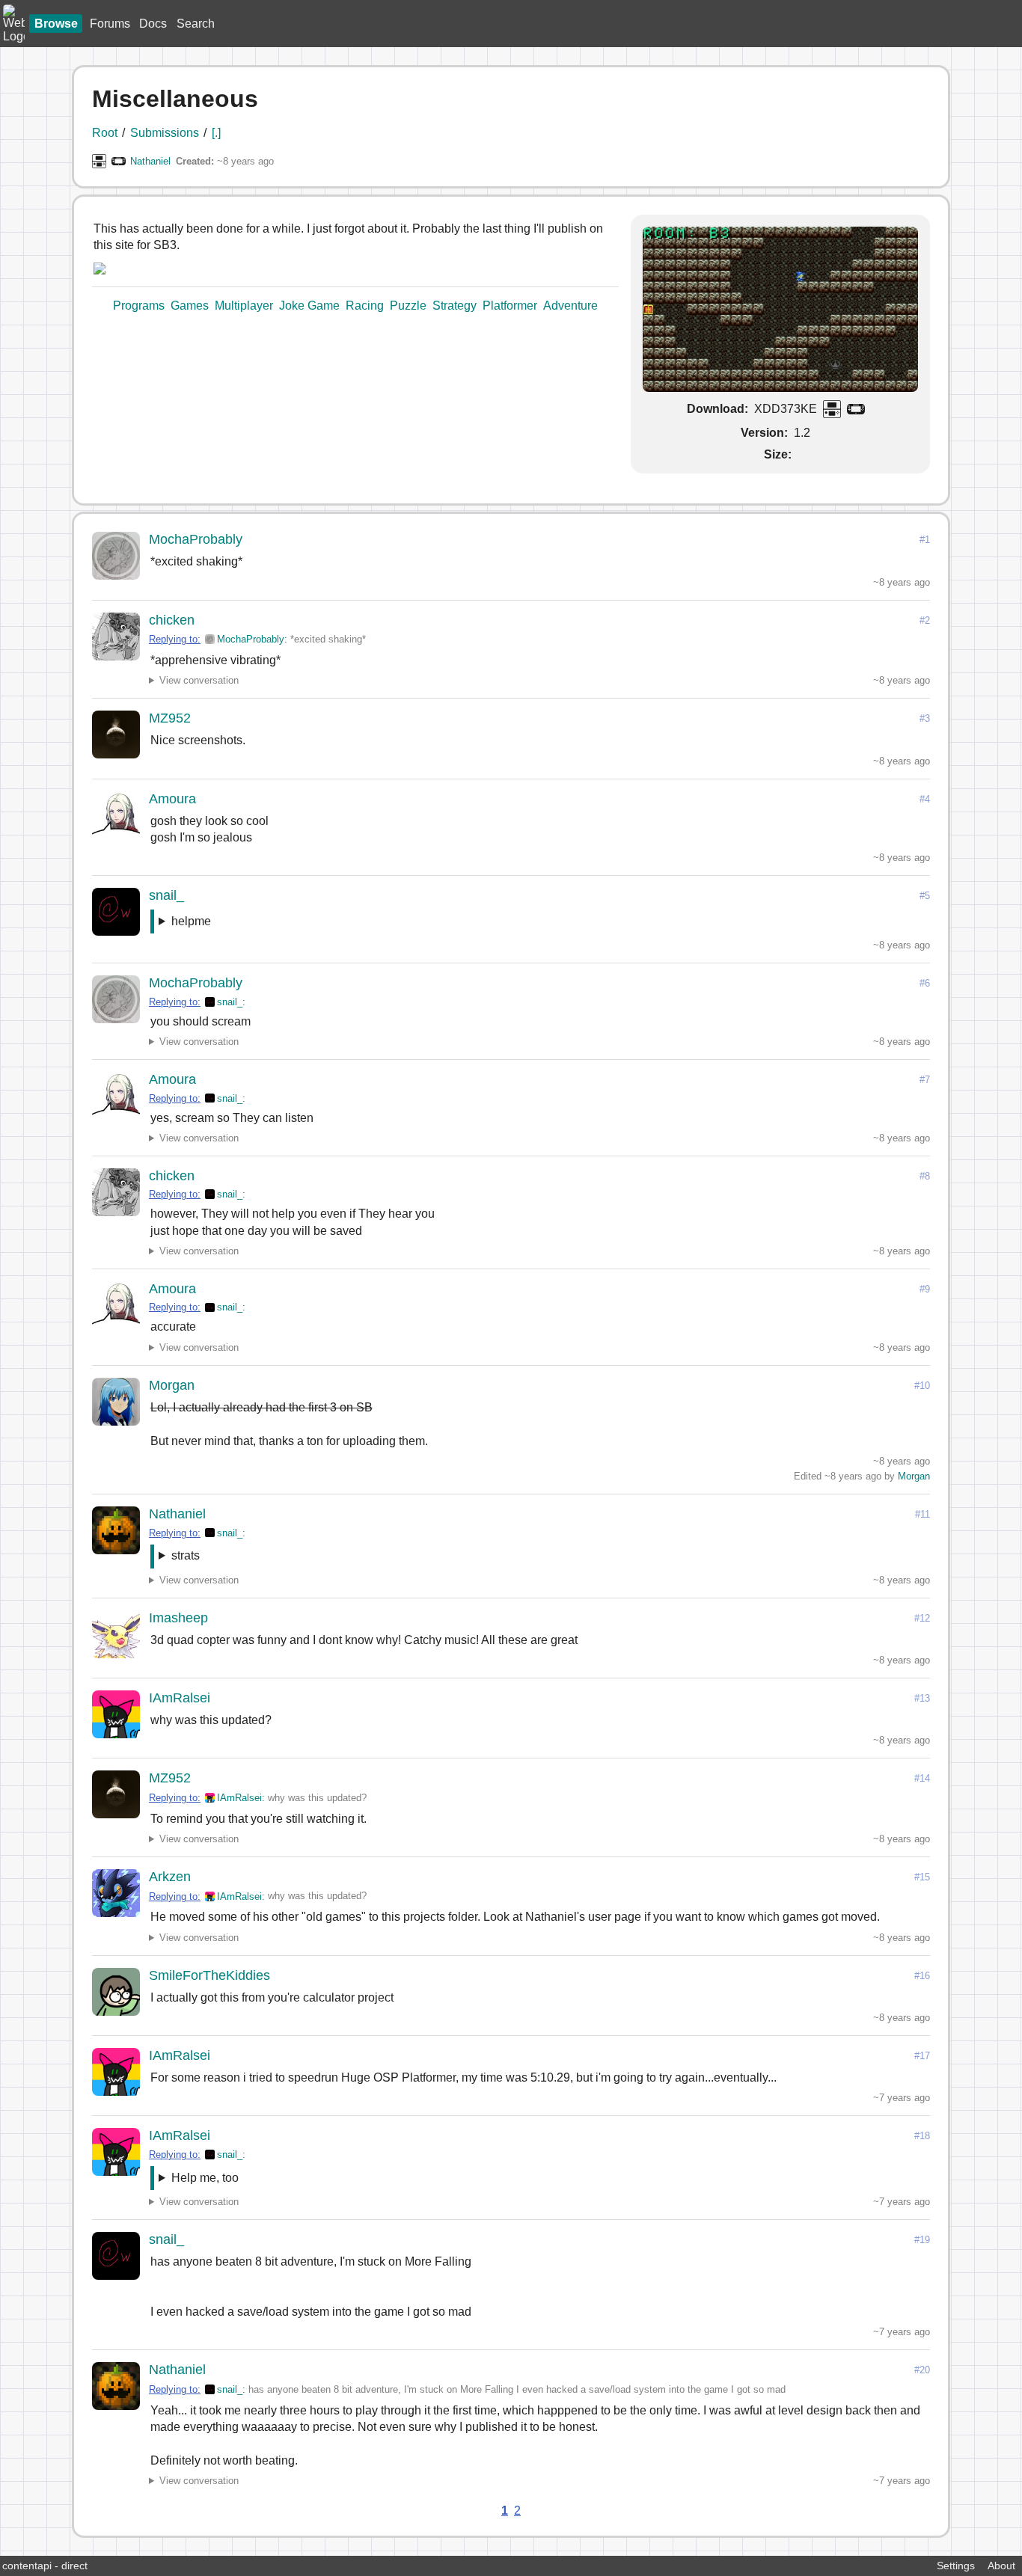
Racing (365, 306)
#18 (922, 2136)
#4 (925, 799)
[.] (216, 133)
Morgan (172, 1385)
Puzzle (408, 306)
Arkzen (170, 1877)
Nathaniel (150, 161)
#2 (925, 620)
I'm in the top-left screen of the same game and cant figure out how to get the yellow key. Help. (405, 2181)
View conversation (199, 680)
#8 (925, 1176)
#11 (922, 1514)
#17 (922, 2056)
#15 (922, 1877)
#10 (922, 1386)
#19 (922, 2240)
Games (190, 306)
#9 (925, 1289)
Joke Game (309, 306)
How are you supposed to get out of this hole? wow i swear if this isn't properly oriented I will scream (300, 924)
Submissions (165, 133)
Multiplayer (244, 306)
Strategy (455, 306)
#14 (922, 1778)
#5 (925, 896)
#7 (925, 1080)
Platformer (510, 306)
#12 (922, 1618)
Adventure (570, 306)
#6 (925, 983)
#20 (922, 2370)
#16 (922, 1976)
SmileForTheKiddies (209, 1975)
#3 (925, 718)
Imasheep (178, 1618)
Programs (139, 306)
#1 (925, 540)
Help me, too (205, 2178)
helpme (191, 921)
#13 (922, 1698)
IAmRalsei (180, 1698)
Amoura (172, 799)
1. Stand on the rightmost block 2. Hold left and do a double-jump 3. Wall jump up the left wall (247, 1558)
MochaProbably (196, 539)
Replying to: (175, 639)
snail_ (166, 895)
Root (105, 133)
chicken (172, 620)
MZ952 (170, 718)
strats (186, 1555)
